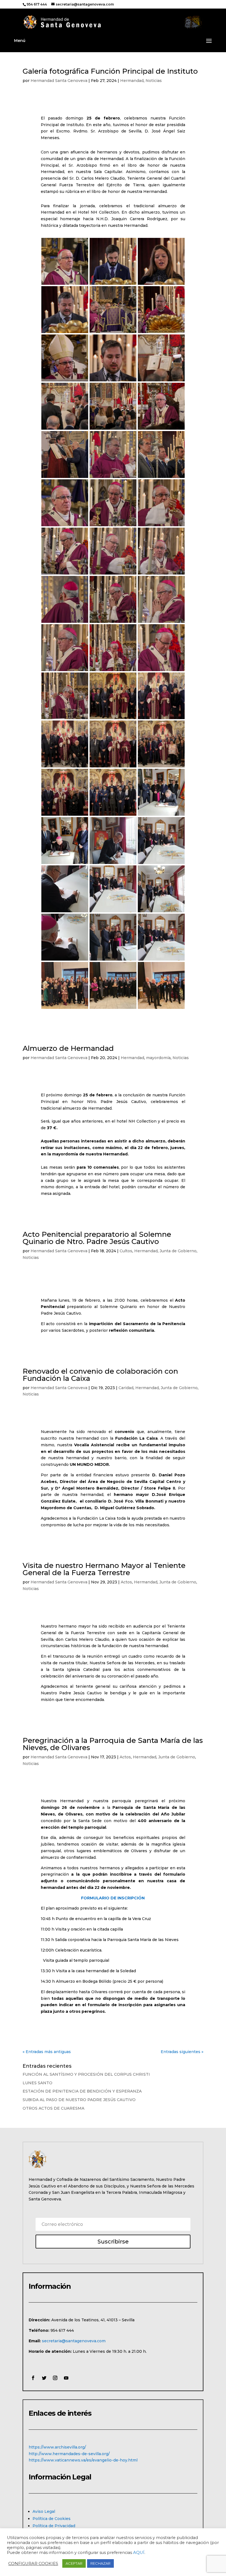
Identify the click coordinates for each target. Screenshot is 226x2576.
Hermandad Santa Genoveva (59, 81)
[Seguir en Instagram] (55, 2378)
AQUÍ (139, 2553)
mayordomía (158, 1058)
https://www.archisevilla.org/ (57, 2447)
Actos (126, 1582)
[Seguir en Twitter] (44, 2378)
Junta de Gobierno (178, 1251)
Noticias (154, 81)
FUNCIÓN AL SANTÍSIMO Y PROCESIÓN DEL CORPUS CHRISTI (86, 2074)
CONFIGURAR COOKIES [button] (33, 2564)
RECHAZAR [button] (100, 2563)
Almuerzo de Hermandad (68, 1048)
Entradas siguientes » (182, 2052)
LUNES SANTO (37, 2083)
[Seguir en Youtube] (66, 2378)
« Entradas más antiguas (47, 2052)
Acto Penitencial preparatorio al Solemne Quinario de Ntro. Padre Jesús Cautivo (97, 1238)
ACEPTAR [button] (74, 2563)
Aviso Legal (44, 2511)
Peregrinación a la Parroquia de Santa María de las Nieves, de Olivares (113, 1744)
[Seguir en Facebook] (33, 2378)
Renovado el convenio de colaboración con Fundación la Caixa (100, 1375)
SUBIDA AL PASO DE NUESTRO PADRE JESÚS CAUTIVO (79, 2100)
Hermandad (132, 81)
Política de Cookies (52, 2519)
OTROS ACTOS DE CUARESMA (53, 2108)
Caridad (126, 1388)
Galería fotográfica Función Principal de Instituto (110, 71)
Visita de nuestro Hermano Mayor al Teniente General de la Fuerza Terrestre (104, 1569)
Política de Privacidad (54, 2526)
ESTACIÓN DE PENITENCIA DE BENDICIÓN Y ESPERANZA (82, 2091)
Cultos (126, 1251)
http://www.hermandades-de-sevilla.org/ (69, 2454)
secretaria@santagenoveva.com (74, 2341)
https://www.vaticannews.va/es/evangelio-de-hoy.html (83, 2460)
